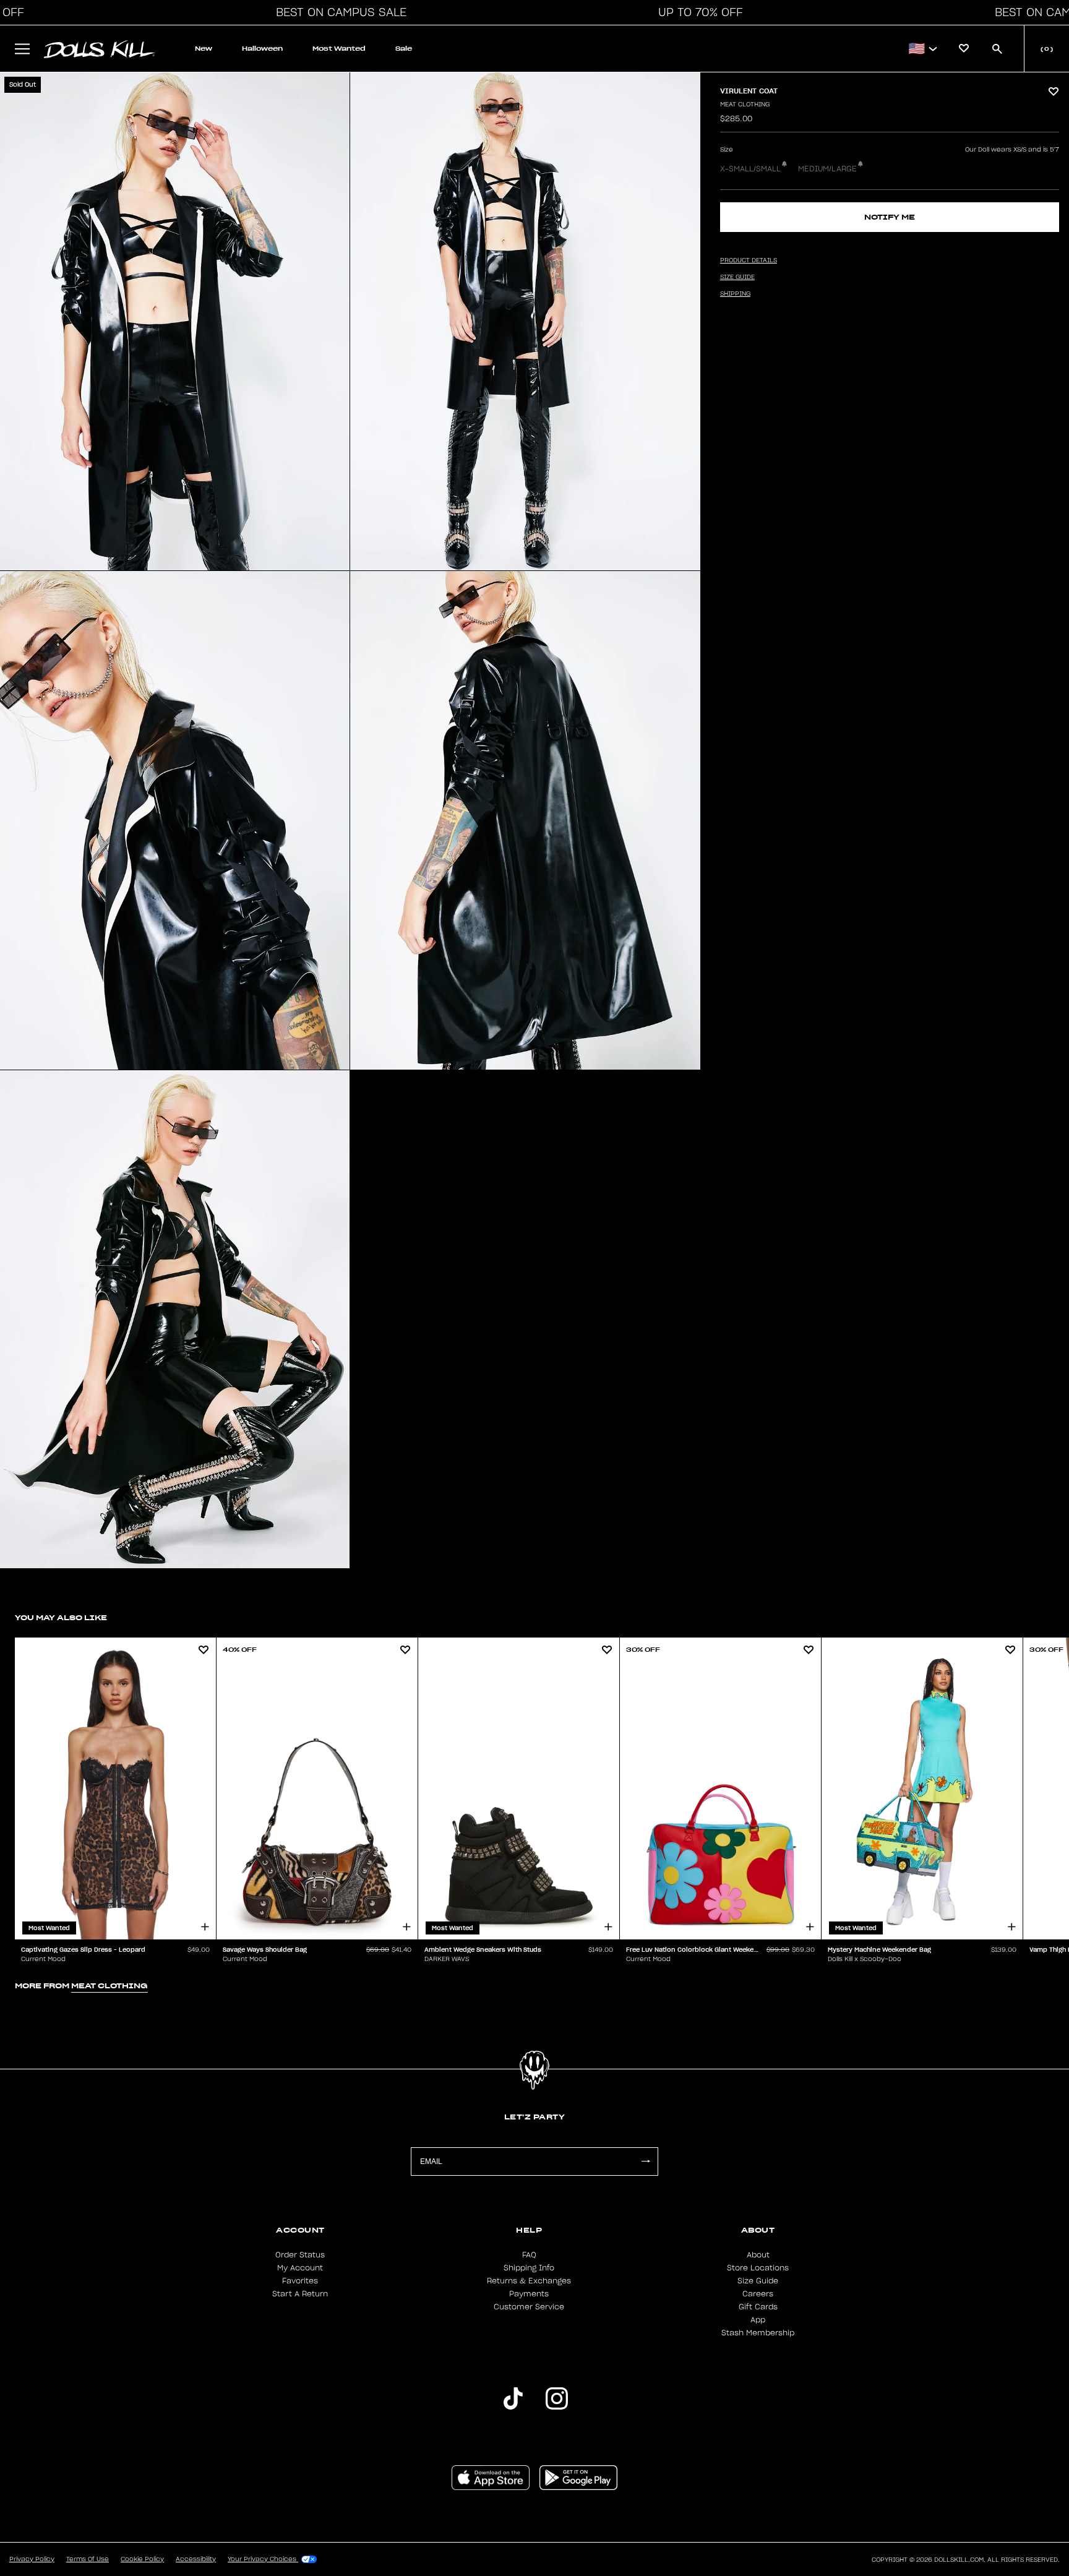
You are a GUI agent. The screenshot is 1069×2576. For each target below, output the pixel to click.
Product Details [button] (749, 260)
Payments (529, 2294)
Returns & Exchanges (529, 2281)
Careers (758, 2294)
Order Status (300, 2255)
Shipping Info (529, 2268)
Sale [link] (404, 49)
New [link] (204, 49)
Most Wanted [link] (339, 49)
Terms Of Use (88, 2559)
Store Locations (758, 2268)
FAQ (529, 2255)
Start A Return (300, 2294)
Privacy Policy (32, 2559)
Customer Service (529, 2307)
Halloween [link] (262, 49)
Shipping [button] (735, 294)
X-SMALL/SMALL (750, 169)
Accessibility (196, 2559)
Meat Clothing (745, 105)
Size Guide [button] (737, 277)
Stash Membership (758, 2333)
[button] (338, 12)
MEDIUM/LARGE (827, 169)
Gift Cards (758, 2307)
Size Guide (758, 2281)
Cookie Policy (142, 2559)
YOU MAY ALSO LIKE (61, 1617)
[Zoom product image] (175, 321)
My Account (300, 2268)
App (758, 2320)
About (758, 2255)
